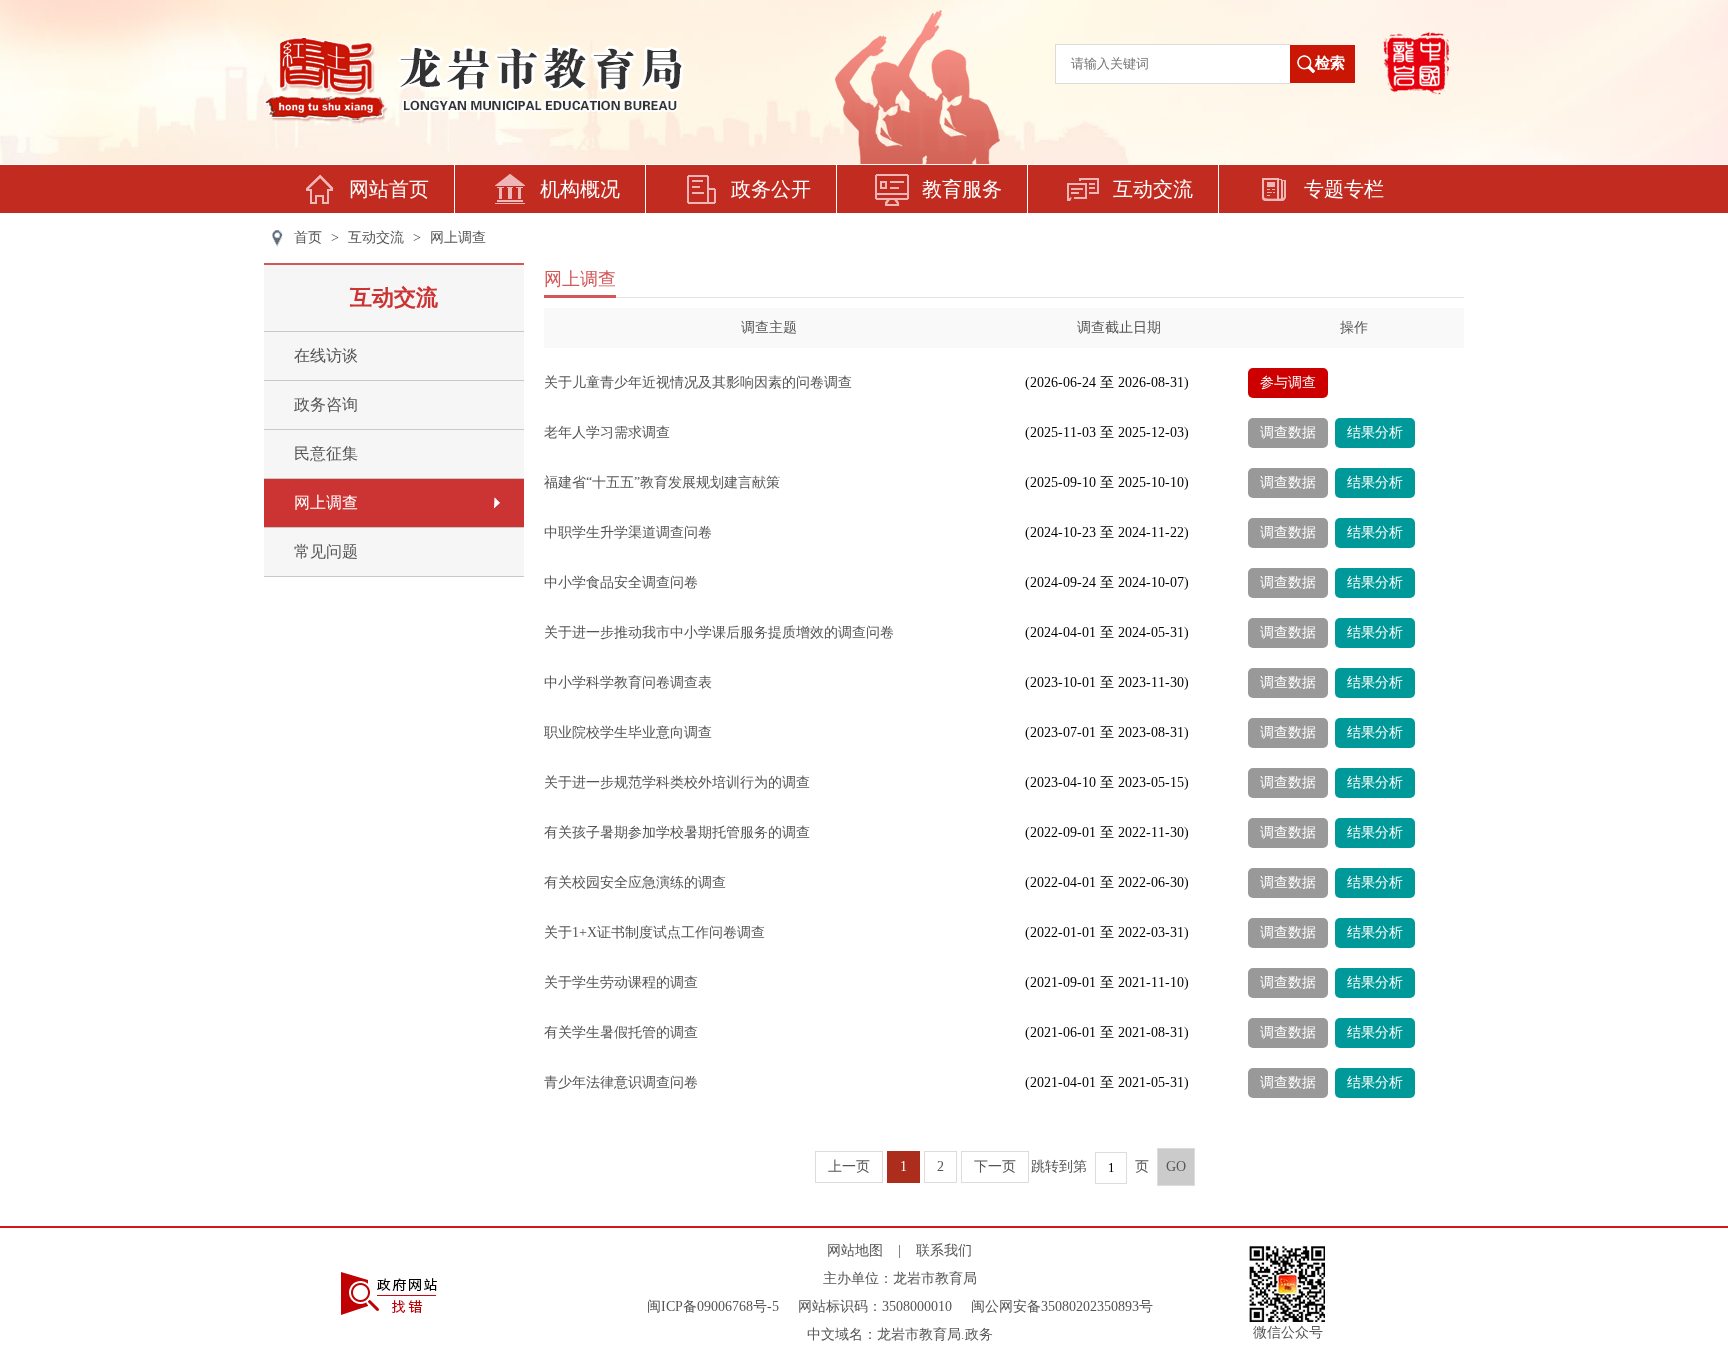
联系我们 (944, 1250)
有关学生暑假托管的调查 (621, 1032)
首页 (308, 237)
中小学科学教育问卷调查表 (628, 682)
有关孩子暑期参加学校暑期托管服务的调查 (677, 832)
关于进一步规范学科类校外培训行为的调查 (677, 782)
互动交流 (1153, 189)
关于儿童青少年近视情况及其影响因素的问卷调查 (698, 382)
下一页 (995, 1166)
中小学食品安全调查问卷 (621, 582)
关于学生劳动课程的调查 (621, 982)
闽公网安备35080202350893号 (1062, 1306)
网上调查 (458, 237)
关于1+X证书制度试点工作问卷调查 (654, 932)
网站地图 (855, 1250)
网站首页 (389, 189)
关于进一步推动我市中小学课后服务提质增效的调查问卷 (719, 632)
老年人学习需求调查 (607, 432)
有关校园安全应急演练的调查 (635, 882)
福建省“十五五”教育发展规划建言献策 (662, 482)
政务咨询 (326, 404)
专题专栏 (1344, 189)
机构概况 (580, 189)
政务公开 (771, 189)
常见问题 (326, 551)
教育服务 (962, 189)
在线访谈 (326, 355)
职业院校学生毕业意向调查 (628, 732)
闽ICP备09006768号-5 (713, 1306)
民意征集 (326, 453)
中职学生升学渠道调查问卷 (628, 532)
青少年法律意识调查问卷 (621, 1082)
